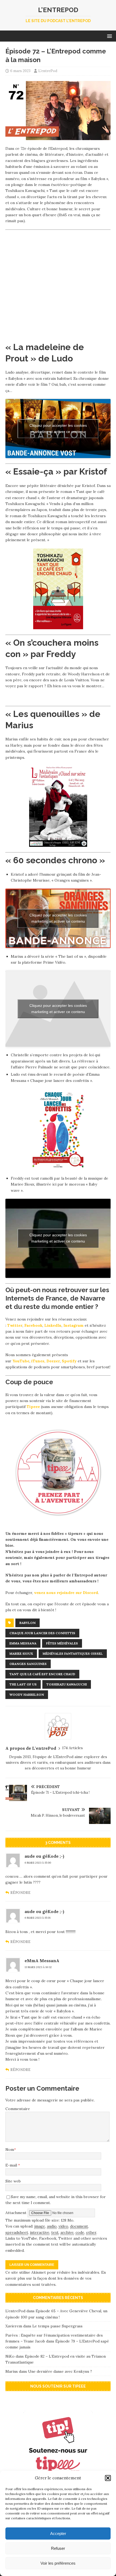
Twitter (15, 1325)
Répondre (20, 1893)
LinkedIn (53, 1325)
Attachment (16, 2212)
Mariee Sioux (21, 1653)
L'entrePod (48, 71)
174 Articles (72, 1748)
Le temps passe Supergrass (57, 2326)
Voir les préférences (58, 2563)
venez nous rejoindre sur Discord (66, 1593)
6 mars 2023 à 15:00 (38, 1863)
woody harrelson (27, 1695)
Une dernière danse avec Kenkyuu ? (60, 2371)
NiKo (10, 2356)
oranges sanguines (28, 1664)
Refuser (58, 2548)
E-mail (12, 2165)
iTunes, (38, 1361)
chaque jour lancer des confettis (42, 1633)
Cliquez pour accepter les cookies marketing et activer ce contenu (58, 429)
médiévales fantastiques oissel (73, 1653)
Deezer (53, 1361)
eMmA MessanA (42, 1961)
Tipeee (33, 1407)
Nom (10, 2150)
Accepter (58, 2533)
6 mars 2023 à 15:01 (37, 1918)
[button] (108, 2478)
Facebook (33, 1325)
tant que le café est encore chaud (42, 1674)
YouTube (21, 1361)
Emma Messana (23, 1643)
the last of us (23, 1684)
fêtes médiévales (62, 1643)
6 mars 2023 (20, 71)
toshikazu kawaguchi (67, 1684)
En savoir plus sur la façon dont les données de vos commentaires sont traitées (56, 2278)
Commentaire (18, 2109)
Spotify (69, 1361)
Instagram (74, 1325)
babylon (28, 1623)
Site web (13, 2181)
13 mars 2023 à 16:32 (38, 1967)
